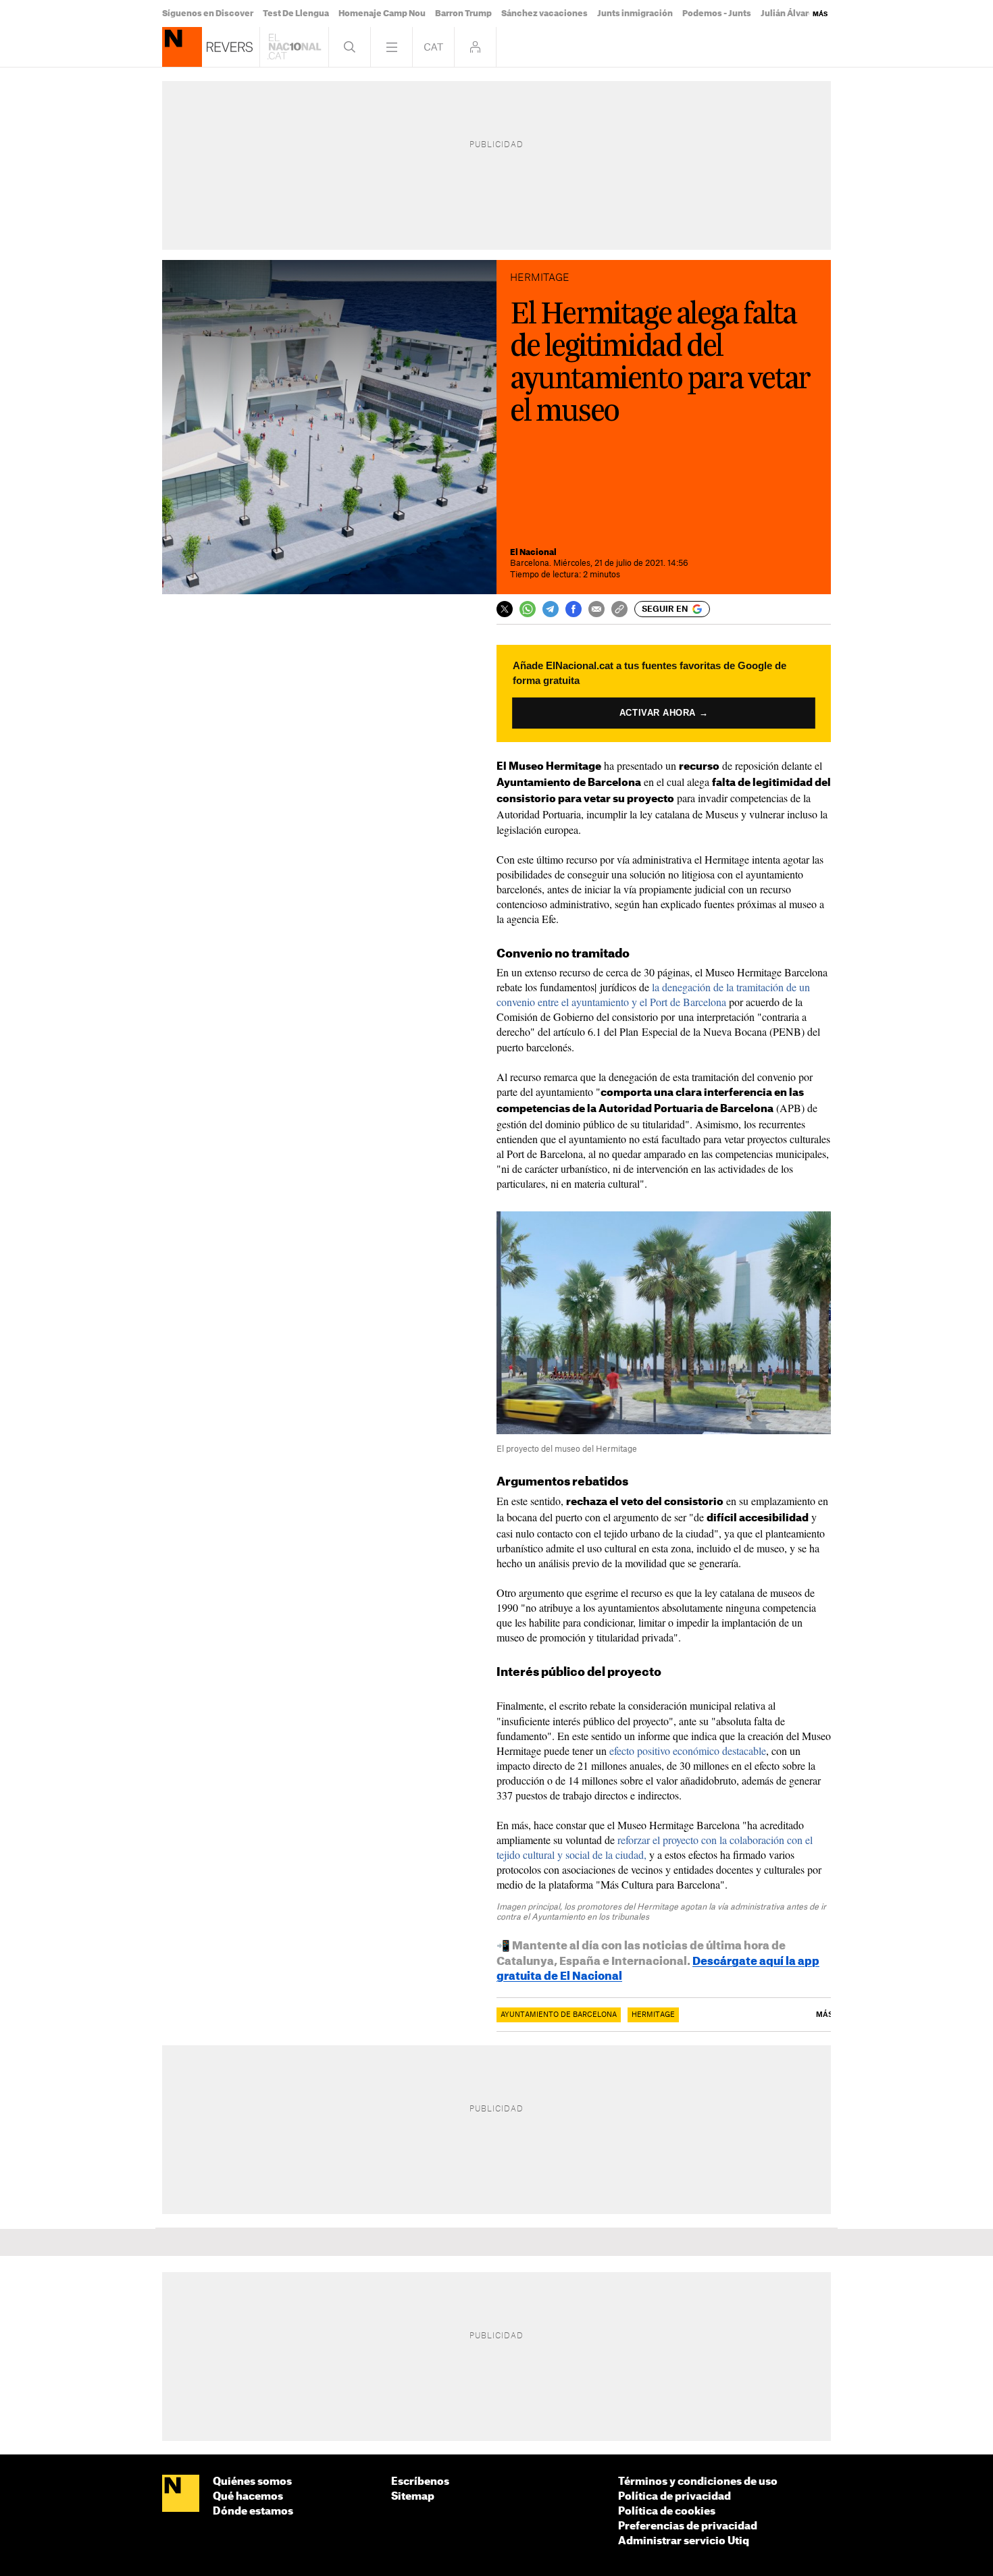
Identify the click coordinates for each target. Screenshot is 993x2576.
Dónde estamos (253, 2512)
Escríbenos (420, 2482)
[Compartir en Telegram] (551, 609)
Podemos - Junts (717, 14)
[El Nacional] (181, 2494)
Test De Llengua (296, 14)
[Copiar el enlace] (619, 609)
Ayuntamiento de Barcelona (559, 2015)
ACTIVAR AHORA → (664, 713)
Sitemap (413, 2497)
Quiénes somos (252, 2482)
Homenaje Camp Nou (382, 14)
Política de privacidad (674, 2497)
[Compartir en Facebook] (574, 609)
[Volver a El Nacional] (294, 47)
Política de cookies (667, 2512)
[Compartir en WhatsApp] (528, 609)
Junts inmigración (635, 14)
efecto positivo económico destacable (688, 1751)
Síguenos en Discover (208, 14)
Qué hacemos (248, 2497)
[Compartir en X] (505, 609)
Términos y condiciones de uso (698, 2482)
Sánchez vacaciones (544, 14)
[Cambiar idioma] (433, 47)
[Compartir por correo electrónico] (596, 609)
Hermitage (653, 2015)
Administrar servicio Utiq (684, 2541)
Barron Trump (463, 14)
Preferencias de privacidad (688, 2526)
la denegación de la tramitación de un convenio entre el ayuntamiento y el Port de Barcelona (653, 994)
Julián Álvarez (790, 14)
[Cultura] (182, 47)
